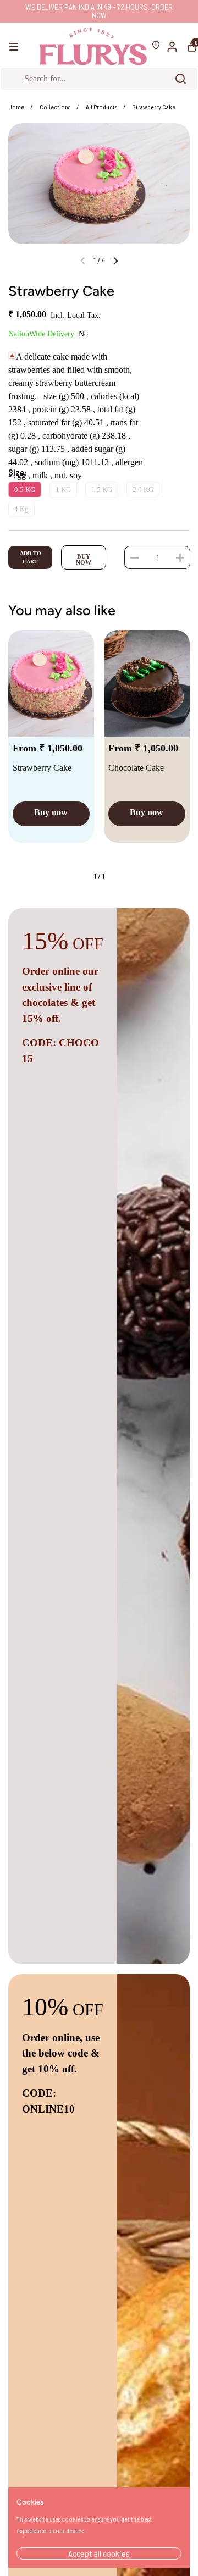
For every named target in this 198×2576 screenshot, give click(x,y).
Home (16, 107)
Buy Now (84, 559)
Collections (55, 107)
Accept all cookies (99, 2553)
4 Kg (21, 509)
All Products (101, 107)
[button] (134, 557)
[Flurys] (93, 47)
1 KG (63, 490)
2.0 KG (143, 490)
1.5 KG (102, 490)
